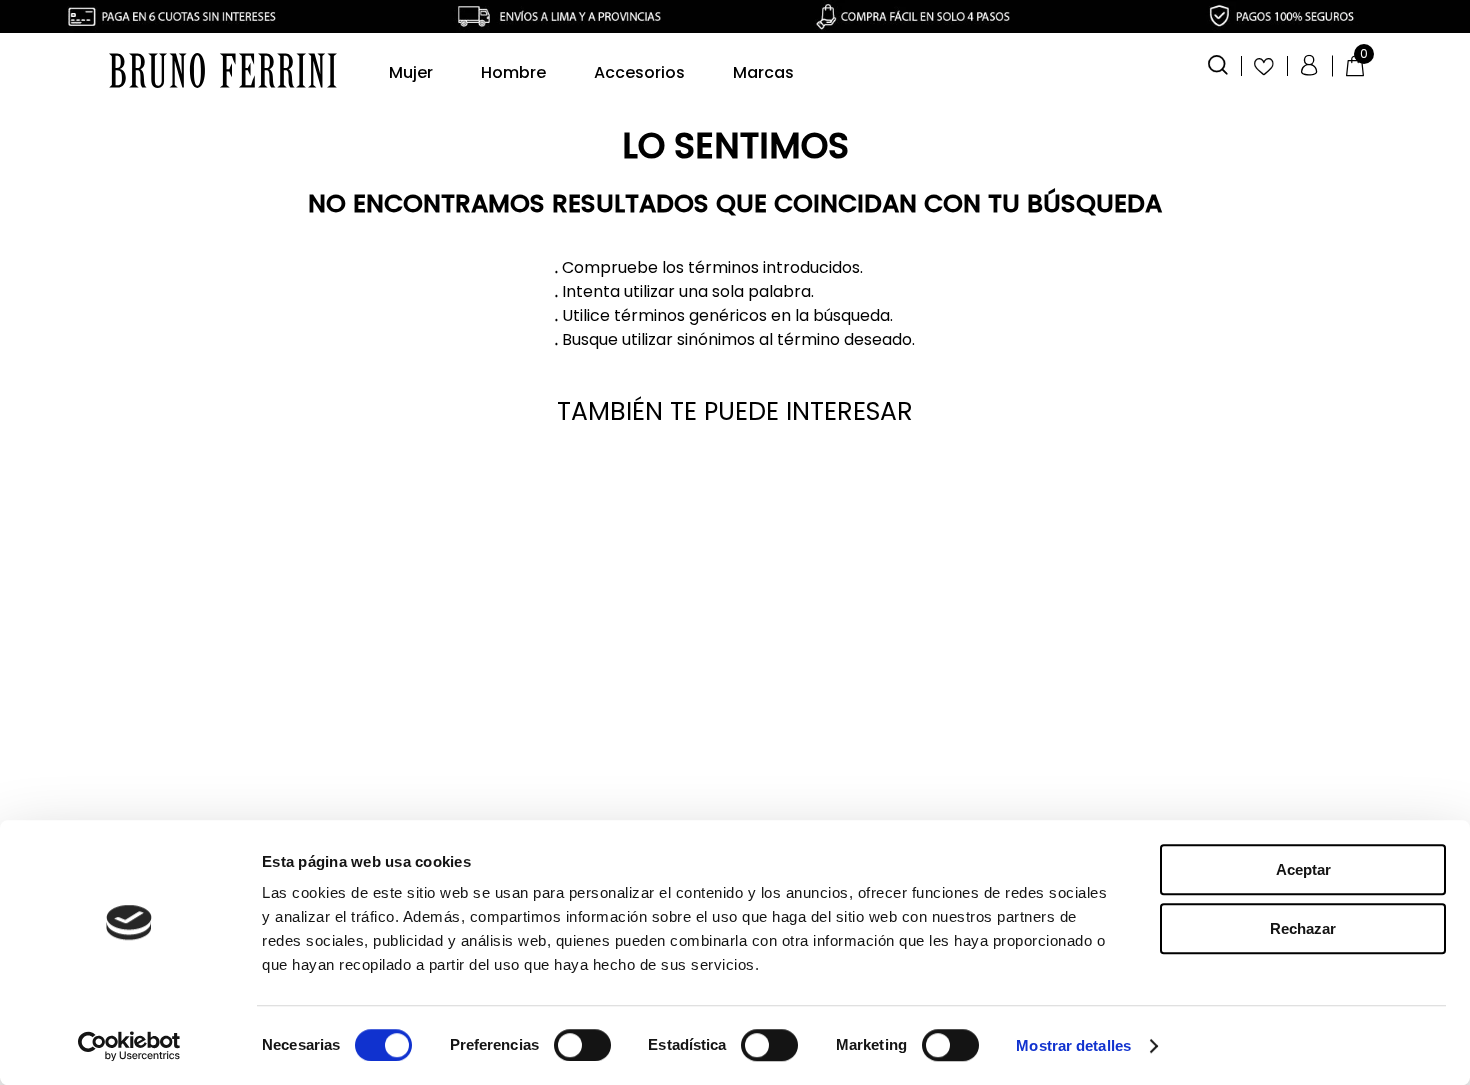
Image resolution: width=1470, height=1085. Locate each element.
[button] (1218, 63)
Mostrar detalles (1073, 1045)
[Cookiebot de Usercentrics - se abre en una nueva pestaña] (129, 1046)
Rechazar (1303, 928)
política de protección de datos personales (794, 760)
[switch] (582, 1045)
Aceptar (1303, 869)
